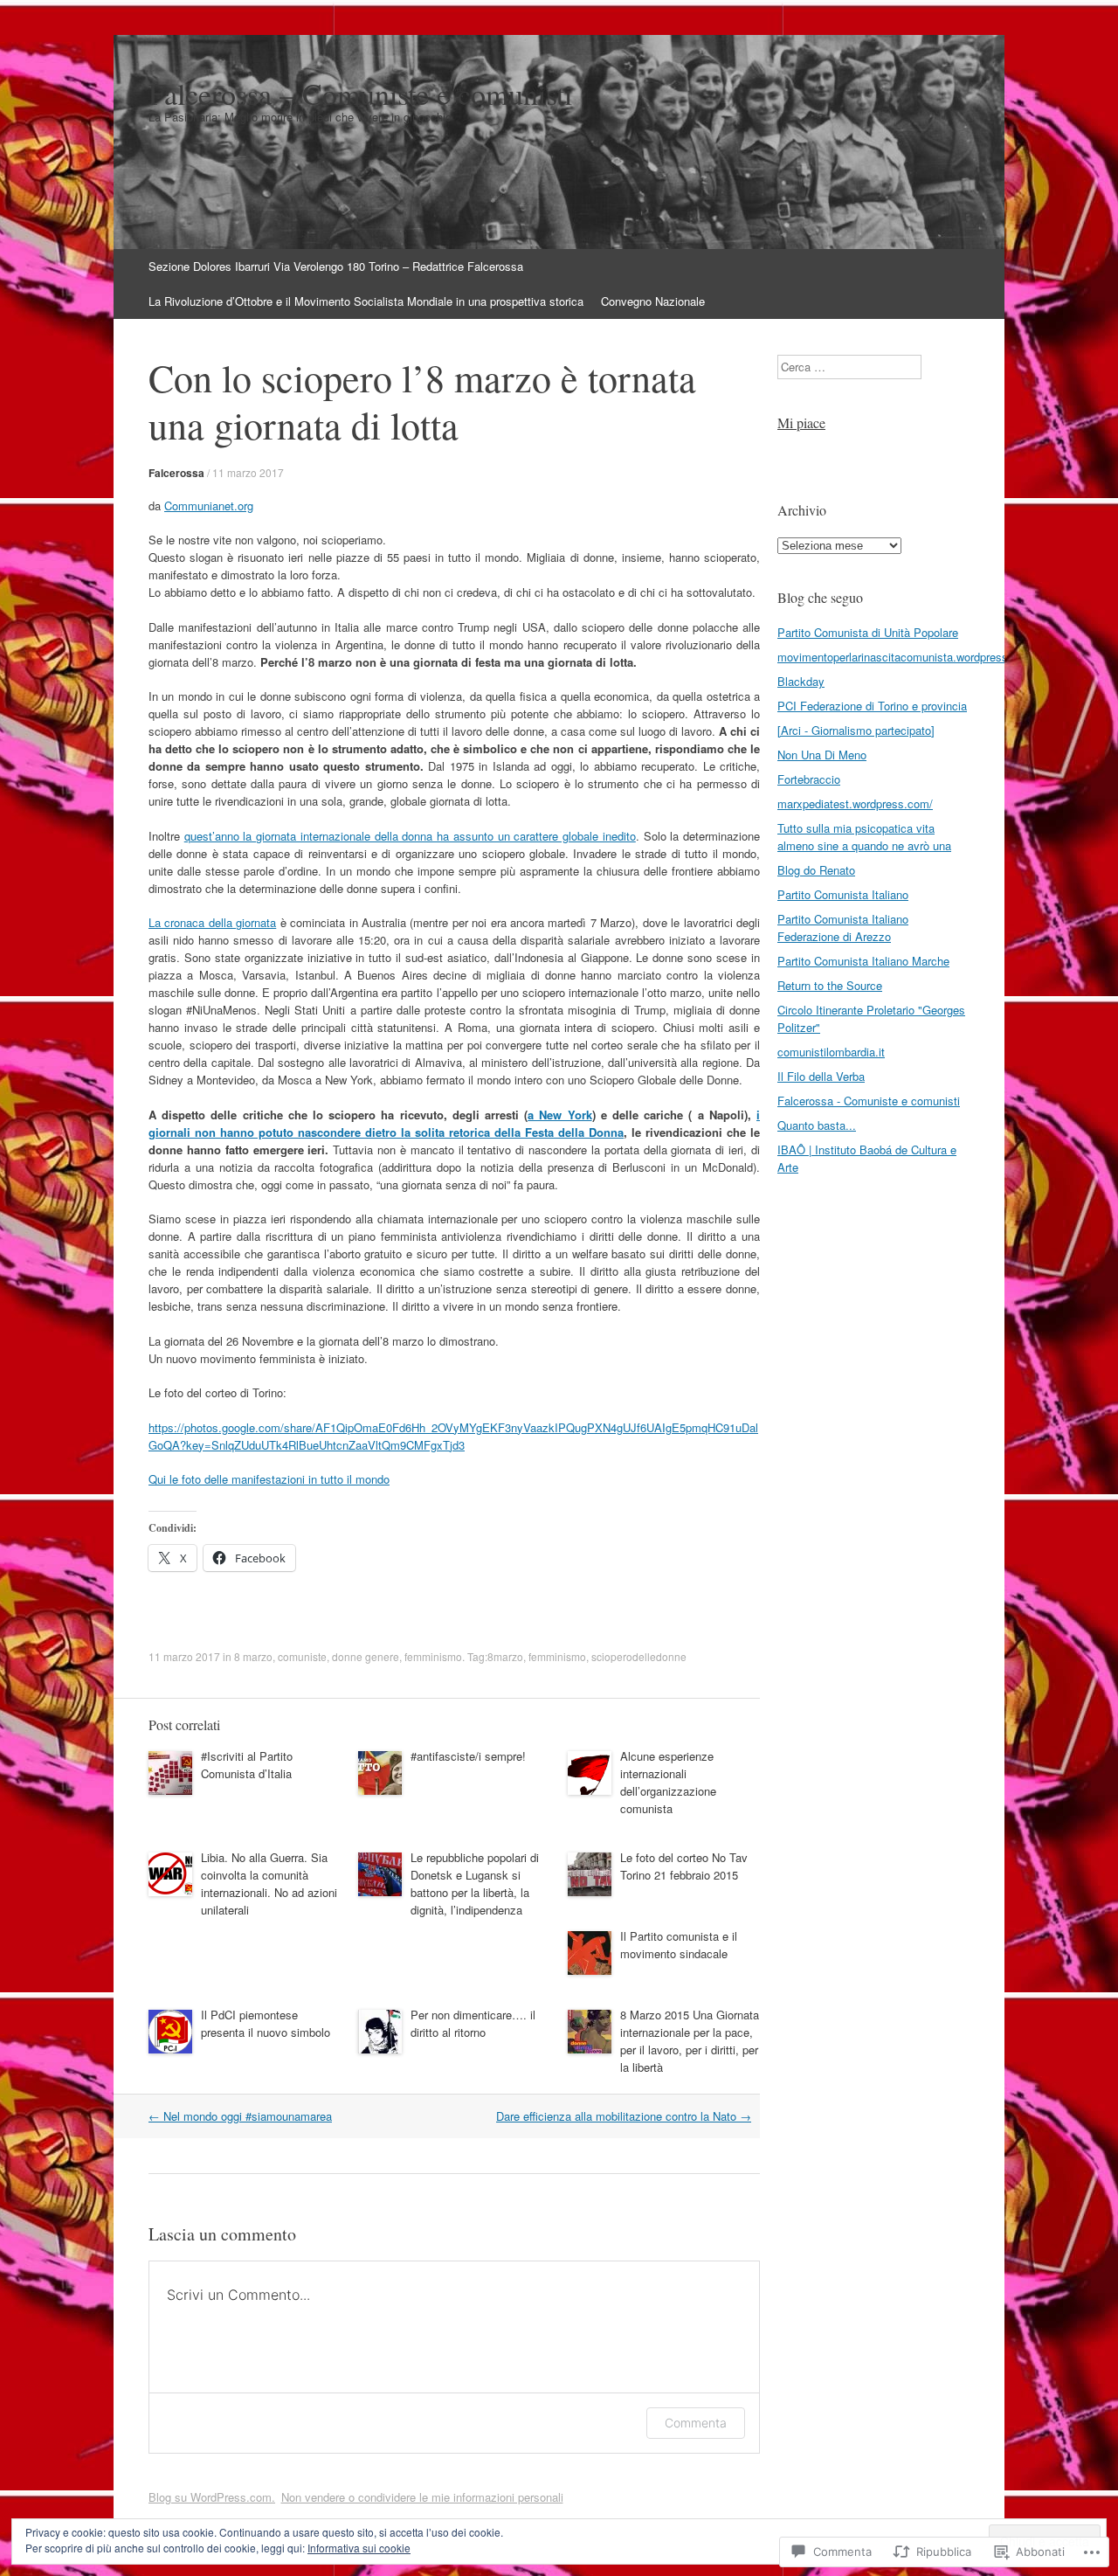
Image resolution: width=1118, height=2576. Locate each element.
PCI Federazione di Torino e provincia (872, 706)
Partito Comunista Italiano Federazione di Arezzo (843, 928)
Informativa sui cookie (359, 2548)
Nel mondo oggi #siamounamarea (240, 2116)
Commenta (696, 2423)
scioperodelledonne (639, 1656)
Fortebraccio (809, 779)
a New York (559, 1115)
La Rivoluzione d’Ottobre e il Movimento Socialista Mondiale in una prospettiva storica (366, 301)
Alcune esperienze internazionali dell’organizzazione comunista (668, 1782)
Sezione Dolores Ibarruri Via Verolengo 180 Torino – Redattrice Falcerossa (336, 266)
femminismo (433, 1656)
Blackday (801, 681)
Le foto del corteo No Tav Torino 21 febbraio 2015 (684, 1866)
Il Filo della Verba (821, 1076)
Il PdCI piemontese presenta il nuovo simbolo (266, 2023)
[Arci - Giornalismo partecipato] (856, 730)
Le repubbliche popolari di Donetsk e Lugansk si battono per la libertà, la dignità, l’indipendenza (475, 1884)
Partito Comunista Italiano (843, 894)
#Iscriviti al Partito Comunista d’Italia (247, 1765)
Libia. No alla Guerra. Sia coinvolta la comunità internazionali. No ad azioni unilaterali (269, 1884)
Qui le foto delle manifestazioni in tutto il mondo (269, 1479)
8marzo (505, 1656)
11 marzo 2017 (248, 472)
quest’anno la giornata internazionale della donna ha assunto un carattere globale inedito (410, 836)
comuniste (302, 1656)
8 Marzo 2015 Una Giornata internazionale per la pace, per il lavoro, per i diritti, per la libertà (690, 2041)
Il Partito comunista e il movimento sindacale (679, 1945)
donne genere (366, 1656)
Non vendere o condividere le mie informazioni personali (422, 2497)
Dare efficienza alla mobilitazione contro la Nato (624, 2116)
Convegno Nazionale (653, 301)
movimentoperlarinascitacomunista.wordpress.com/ (907, 657)
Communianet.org (209, 506)
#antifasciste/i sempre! (468, 1756)
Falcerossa (176, 473)
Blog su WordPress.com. (212, 2497)
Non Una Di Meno (822, 755)
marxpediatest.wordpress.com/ (855, 803)
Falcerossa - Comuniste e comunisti (869, 1101)
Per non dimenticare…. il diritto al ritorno (473, 2023)
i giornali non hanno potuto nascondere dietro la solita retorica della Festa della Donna (454, 1123)
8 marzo (253, 1656)
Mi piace (801, 422)
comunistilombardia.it (831, 1052)
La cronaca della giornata (212, 922)
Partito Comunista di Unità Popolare (868, 632)
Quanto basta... (817, 1125)
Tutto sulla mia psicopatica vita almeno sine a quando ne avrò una (864, 837)
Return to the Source (830, 985)
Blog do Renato (816, 870)
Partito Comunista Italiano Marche (863, 961)
